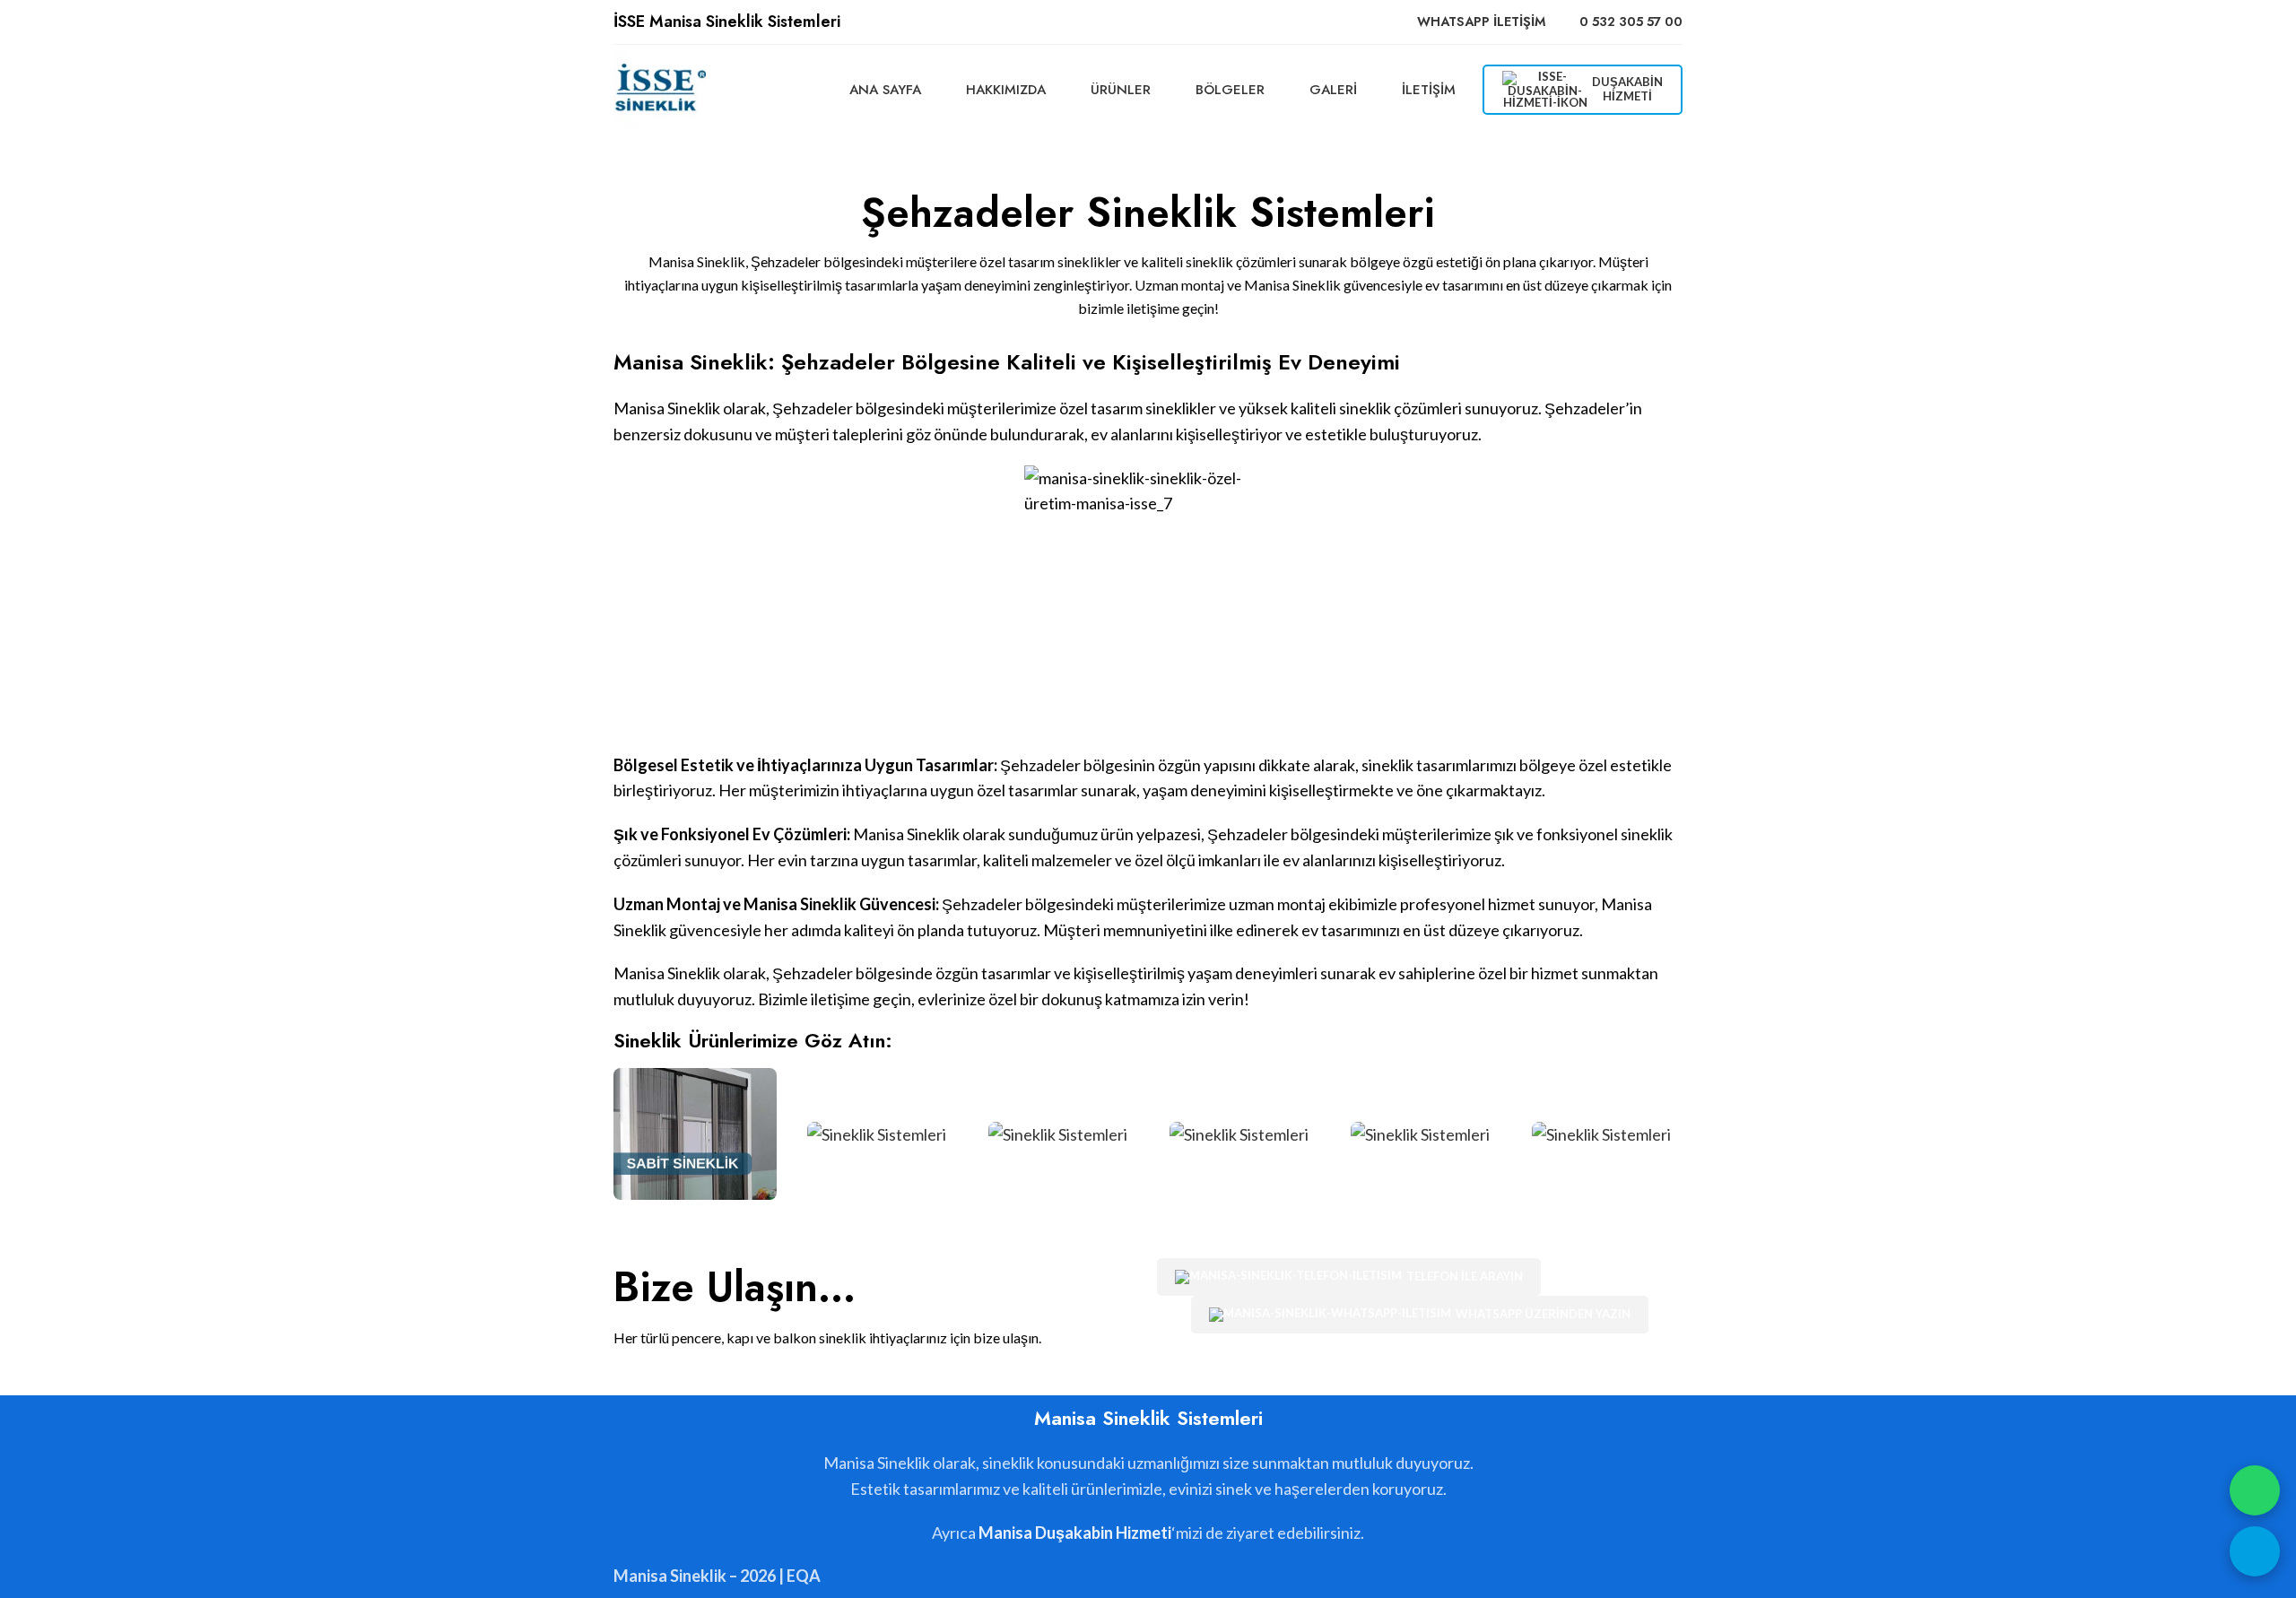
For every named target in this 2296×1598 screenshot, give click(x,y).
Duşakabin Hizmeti (1627, 89)
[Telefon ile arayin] (2255, 1551)
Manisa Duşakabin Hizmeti (1075, 1533)
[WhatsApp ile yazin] (2255, 1490)
